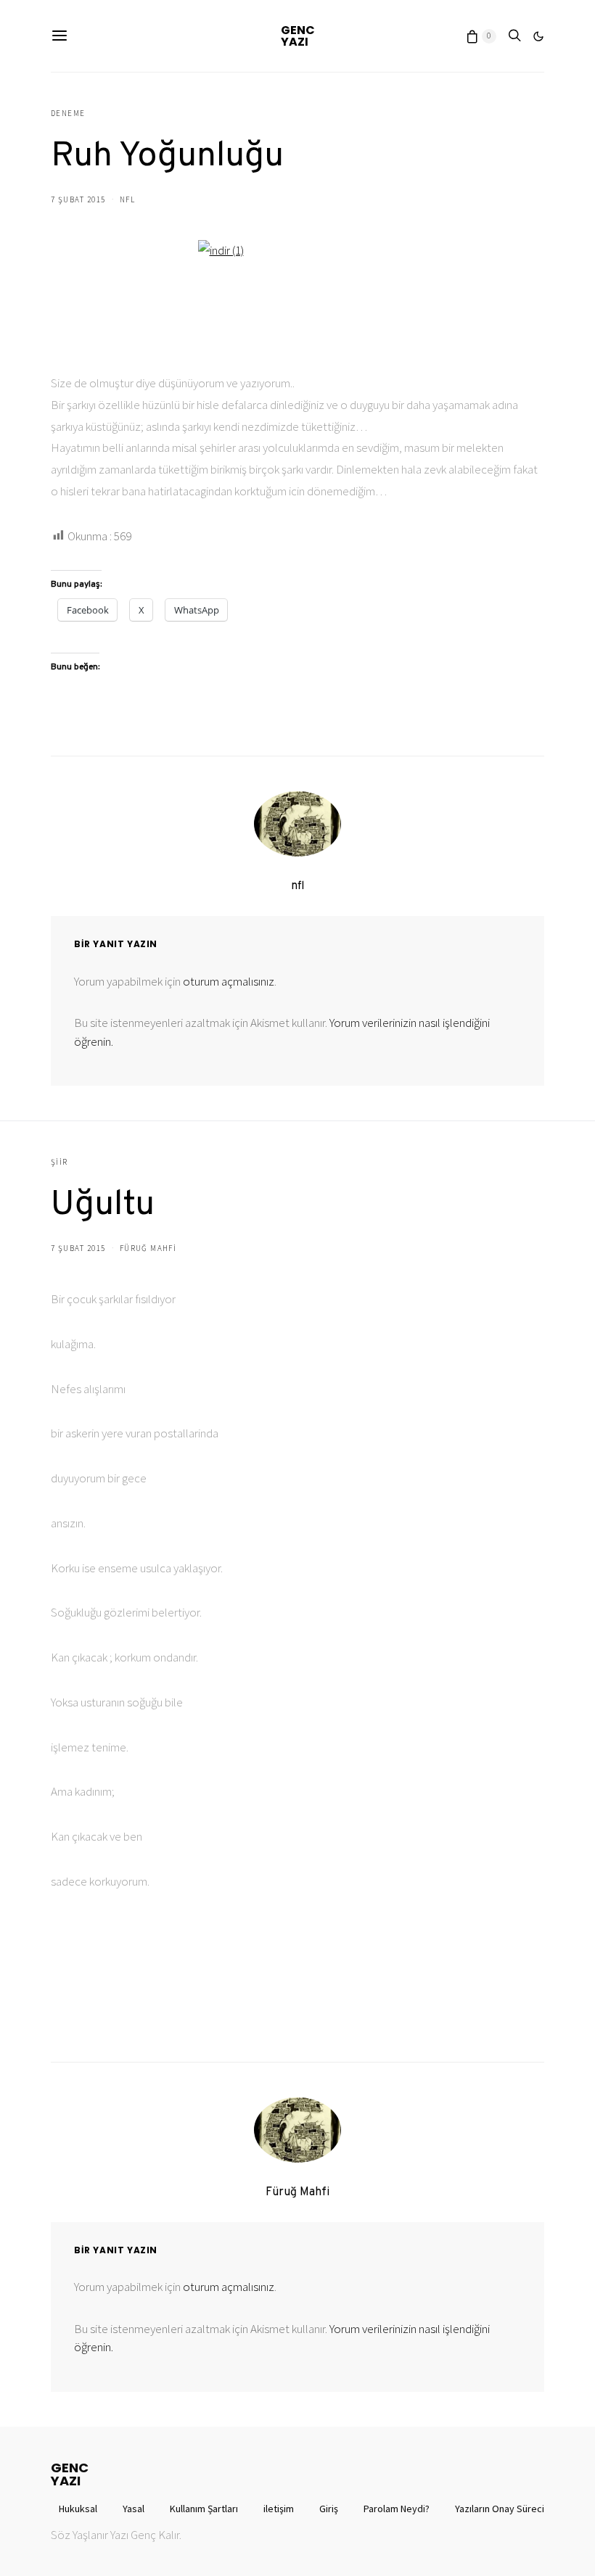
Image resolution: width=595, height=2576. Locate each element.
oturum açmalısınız (229, 981)
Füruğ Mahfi (148, 1248)
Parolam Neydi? (397, 2509)
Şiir (59, 1162)
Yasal (134, 2509)
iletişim (279, 2509)
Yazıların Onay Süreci (500, 2509)
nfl (127, 199)
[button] (538, 36)
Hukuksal (78, 2509)
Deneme (68, 113)
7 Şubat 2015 (78, 199)
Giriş (329, 2509)
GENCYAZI (298, 36)
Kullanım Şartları (204, 2509)
